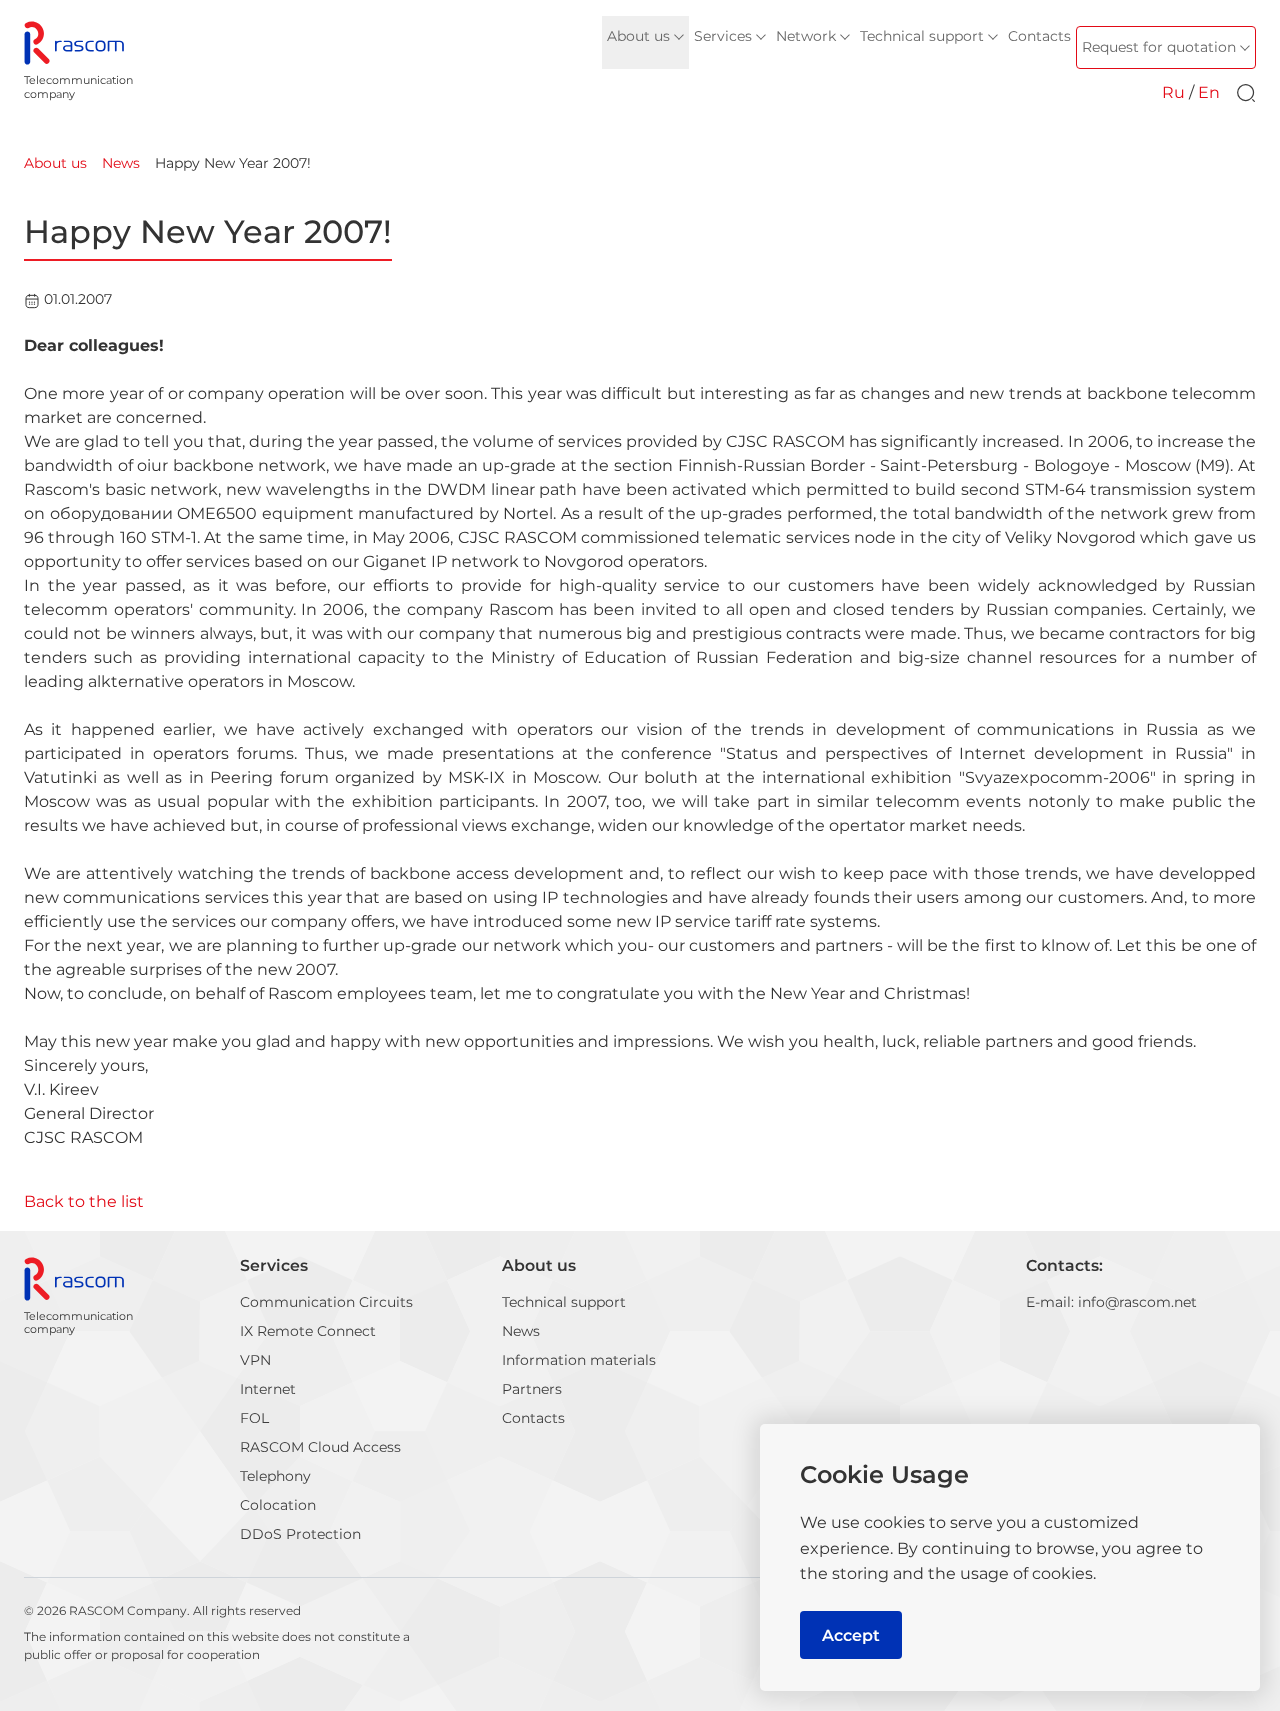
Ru (1173, 92)
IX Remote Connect (308, 1331)
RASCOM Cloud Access (320, 1447)
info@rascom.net (1137, 1302)
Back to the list (84, 1201)
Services (274, 1265)
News (521, 1331)
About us (539, 1265)
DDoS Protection (300, 1534)
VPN (255, 1360)
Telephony (275, 1476)
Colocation (278, 1505)
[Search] (1246, 93)
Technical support (564, 1302)
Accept (851, 1635)
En (1209, 92)
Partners (532, 1389)
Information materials (579, 1360)
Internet (268, 1389)
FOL (254, 1418)
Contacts (533, 1418)
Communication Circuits (326, 1302)
